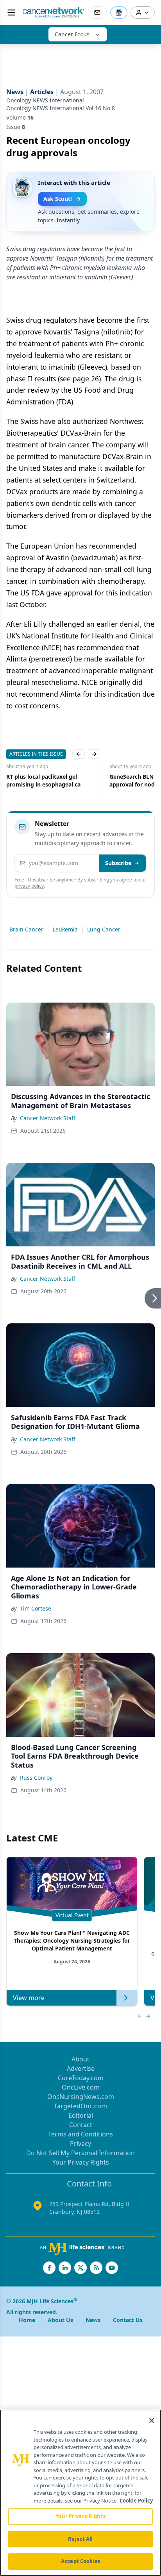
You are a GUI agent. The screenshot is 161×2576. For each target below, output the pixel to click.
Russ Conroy (36, 1778)
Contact (81, 2125)
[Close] (152, 2420)
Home (27, 2320)
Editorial (81, 2115)
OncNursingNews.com (81, 2097)
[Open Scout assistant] (119, 13)
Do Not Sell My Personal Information (80, 2153)
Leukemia (65, 929)
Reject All (80, 2539)
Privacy (80, 2143)
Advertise (81, 2068)
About (80, 2059)
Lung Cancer (104, 929)
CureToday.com (81, 2078)
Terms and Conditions (80, 2134)
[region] (80, 2493)
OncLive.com (81, 2087)
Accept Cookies (80, 2561)
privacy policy (29, 886)
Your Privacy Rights (81, 2162)
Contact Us (128, 2320)
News (93, 2320)
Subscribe (118, 863)
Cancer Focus (72, 34)
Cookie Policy (136, 2501)
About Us (60, 2320)
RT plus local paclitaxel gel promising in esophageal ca (43, 780)
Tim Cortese (36, 1608)
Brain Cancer (26, 929)
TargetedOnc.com (80, 2106)
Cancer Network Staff (48, 1118)
